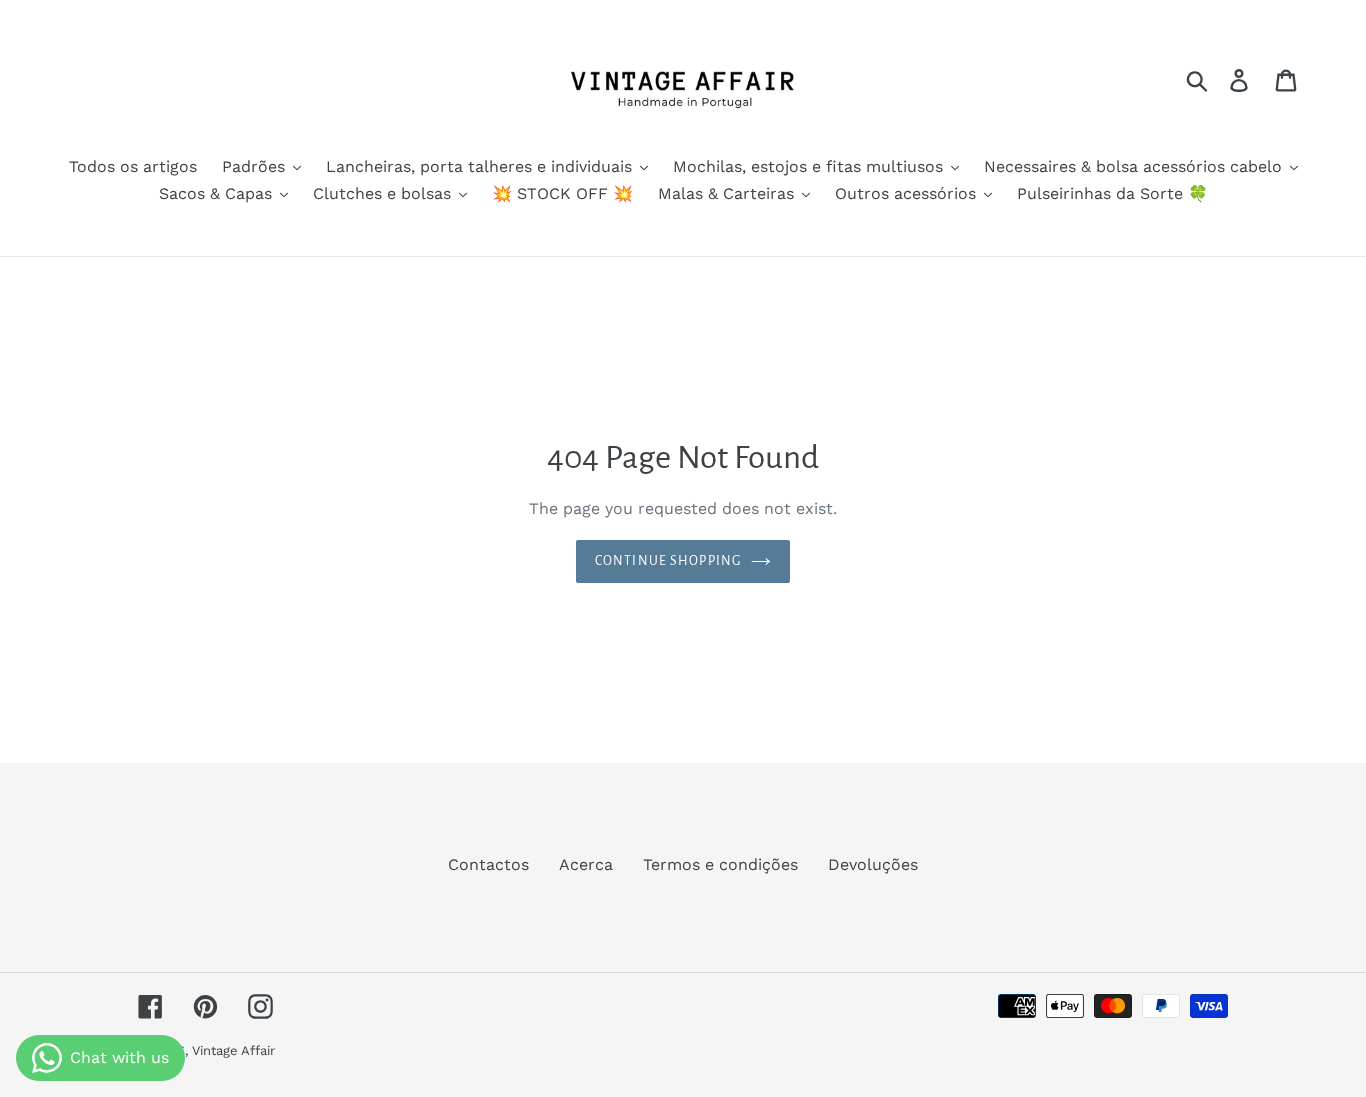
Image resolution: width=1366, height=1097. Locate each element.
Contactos (488, 864)
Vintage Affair (233, 1050)
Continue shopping (668, 561)
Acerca (586, 864)
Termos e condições (720, 864)
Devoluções (873, 864)
